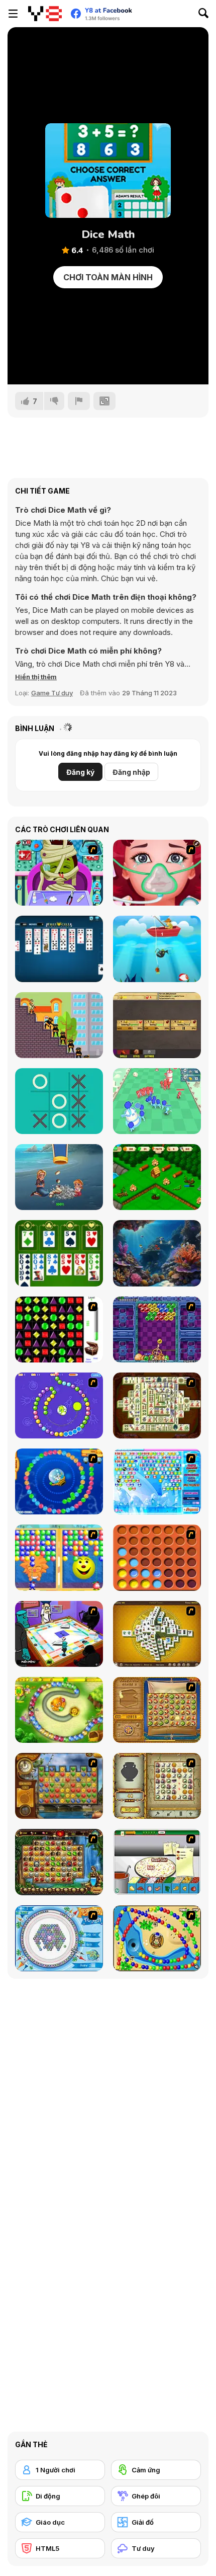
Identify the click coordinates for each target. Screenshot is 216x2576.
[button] (36, 677)
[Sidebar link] (13, 14)
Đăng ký (80, 772)
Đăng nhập (131, 772)
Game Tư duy (52, 693)
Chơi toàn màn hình (108, 277)
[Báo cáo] (79, 401)
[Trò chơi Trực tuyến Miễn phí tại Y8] (45, 14)
